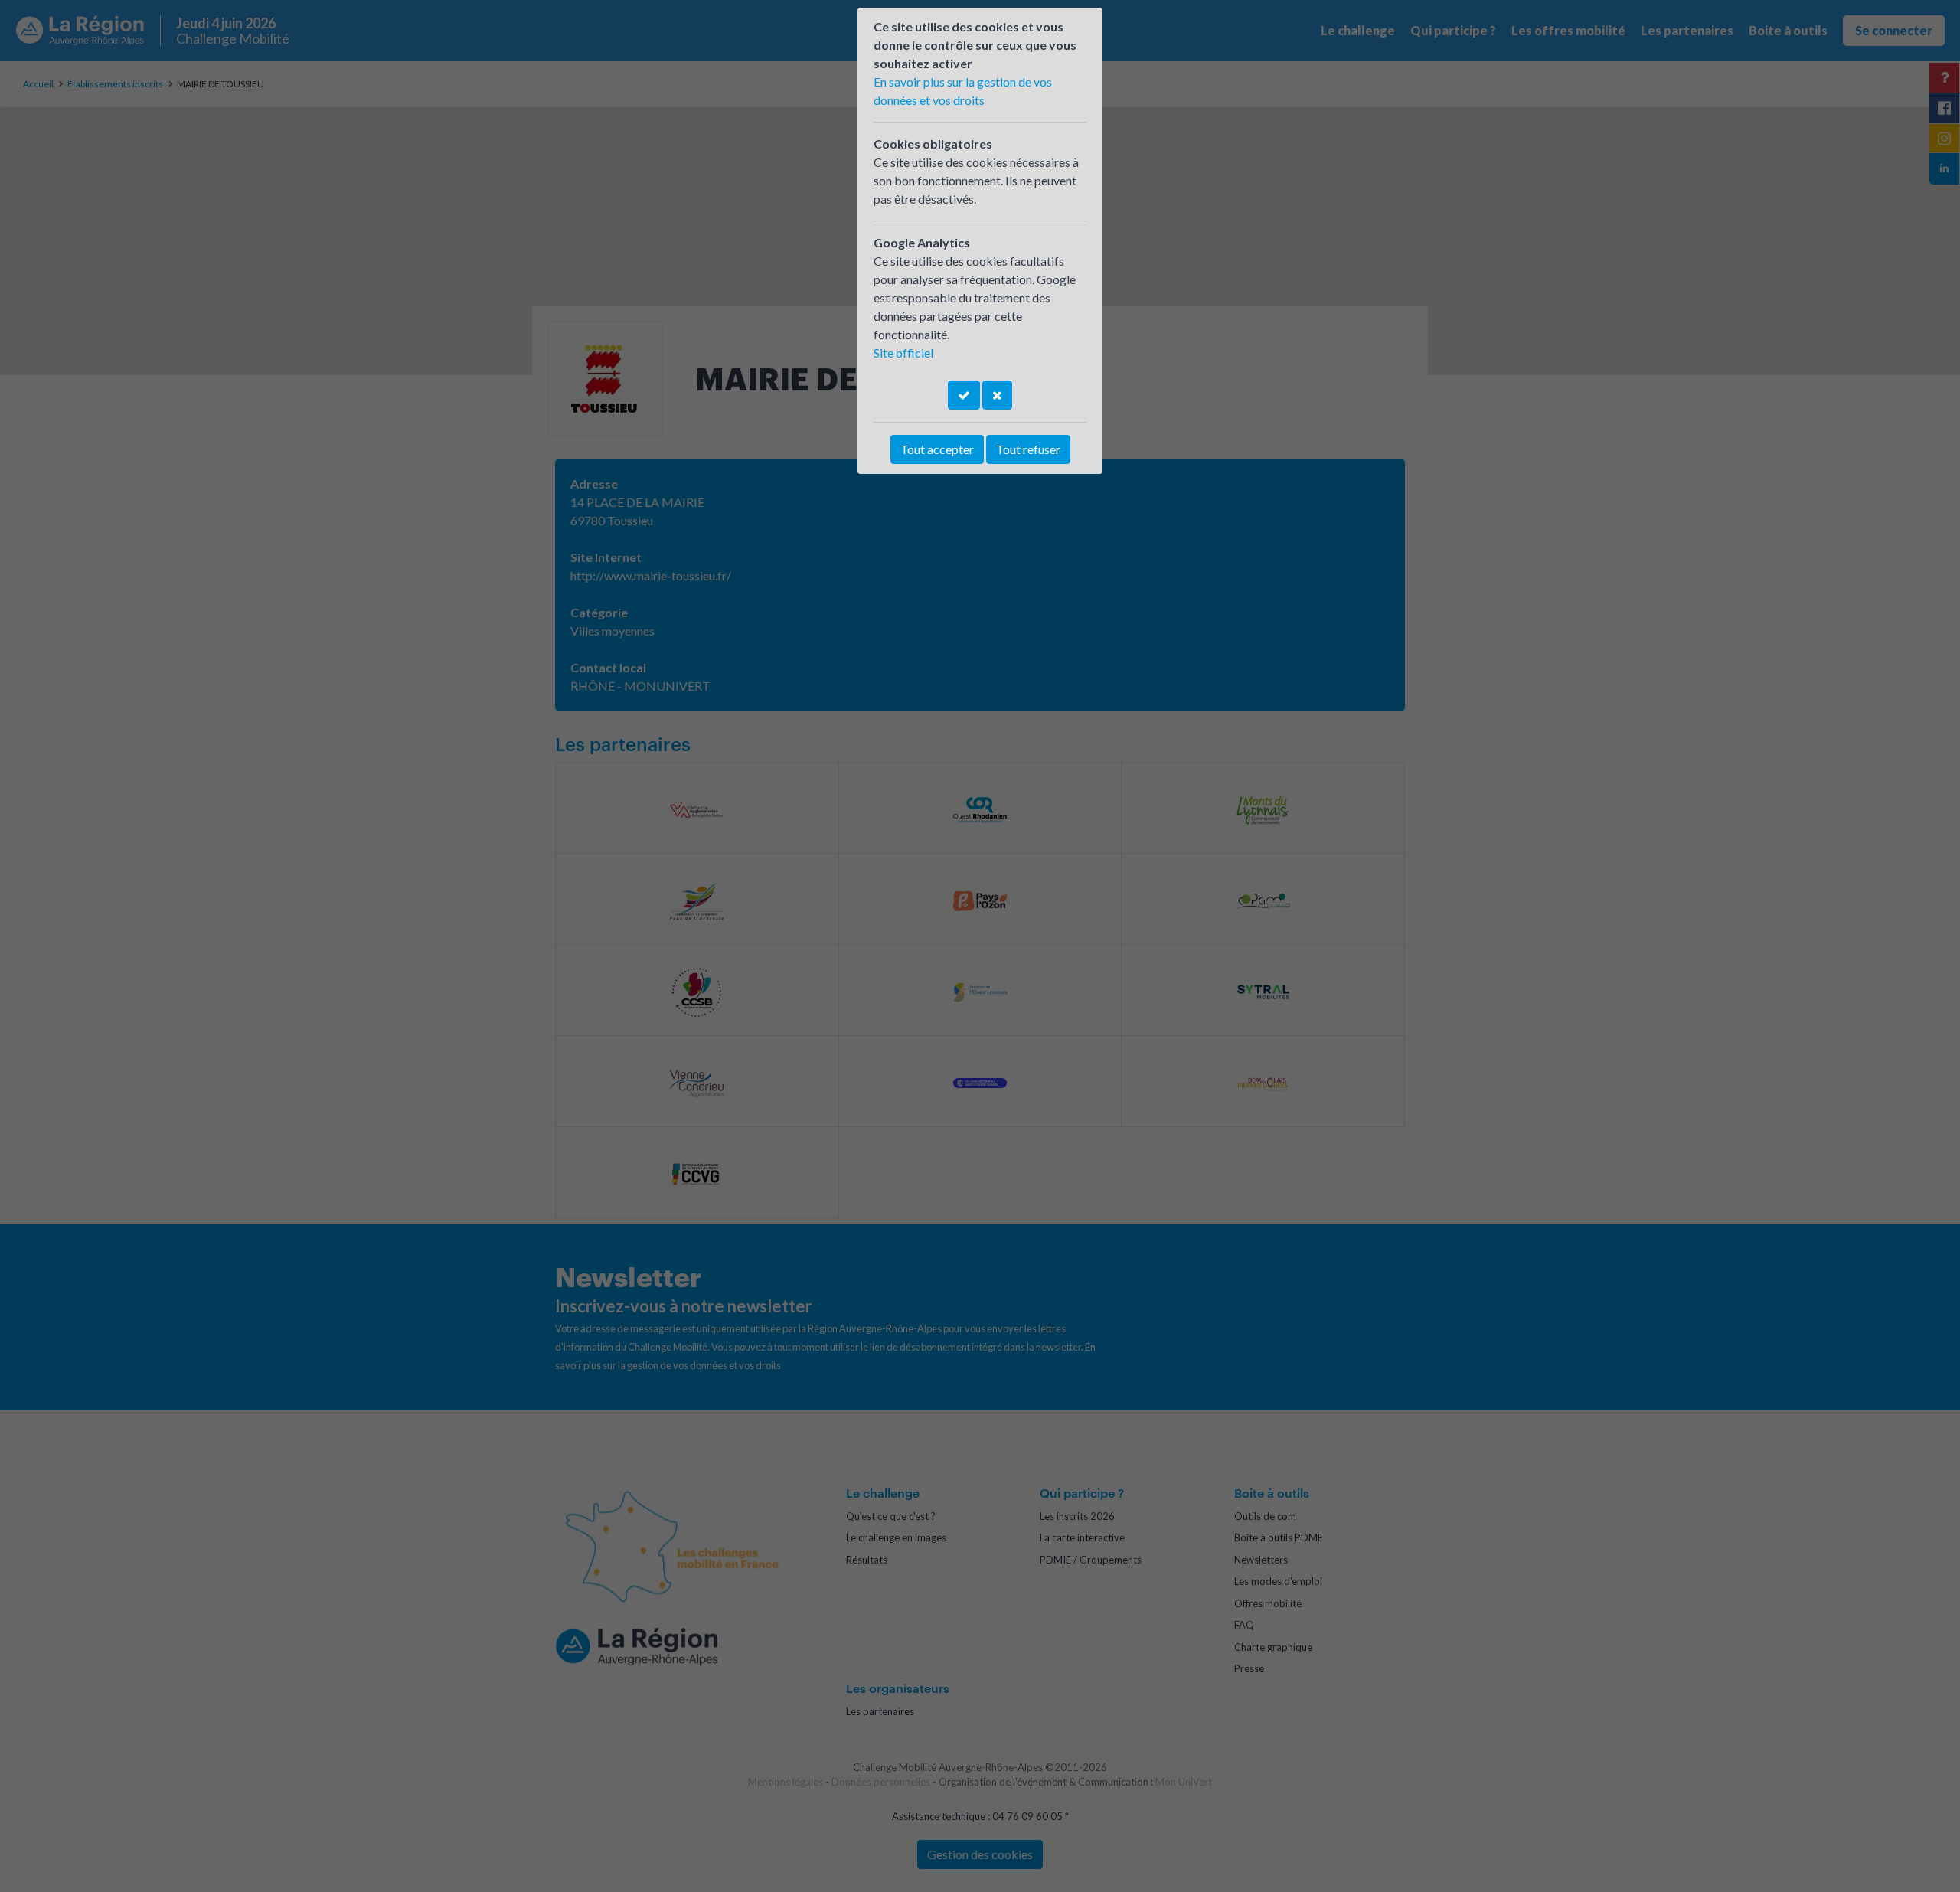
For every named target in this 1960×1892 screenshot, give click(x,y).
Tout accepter (937, 449)
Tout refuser (1028, 449)
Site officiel (903, 353)
